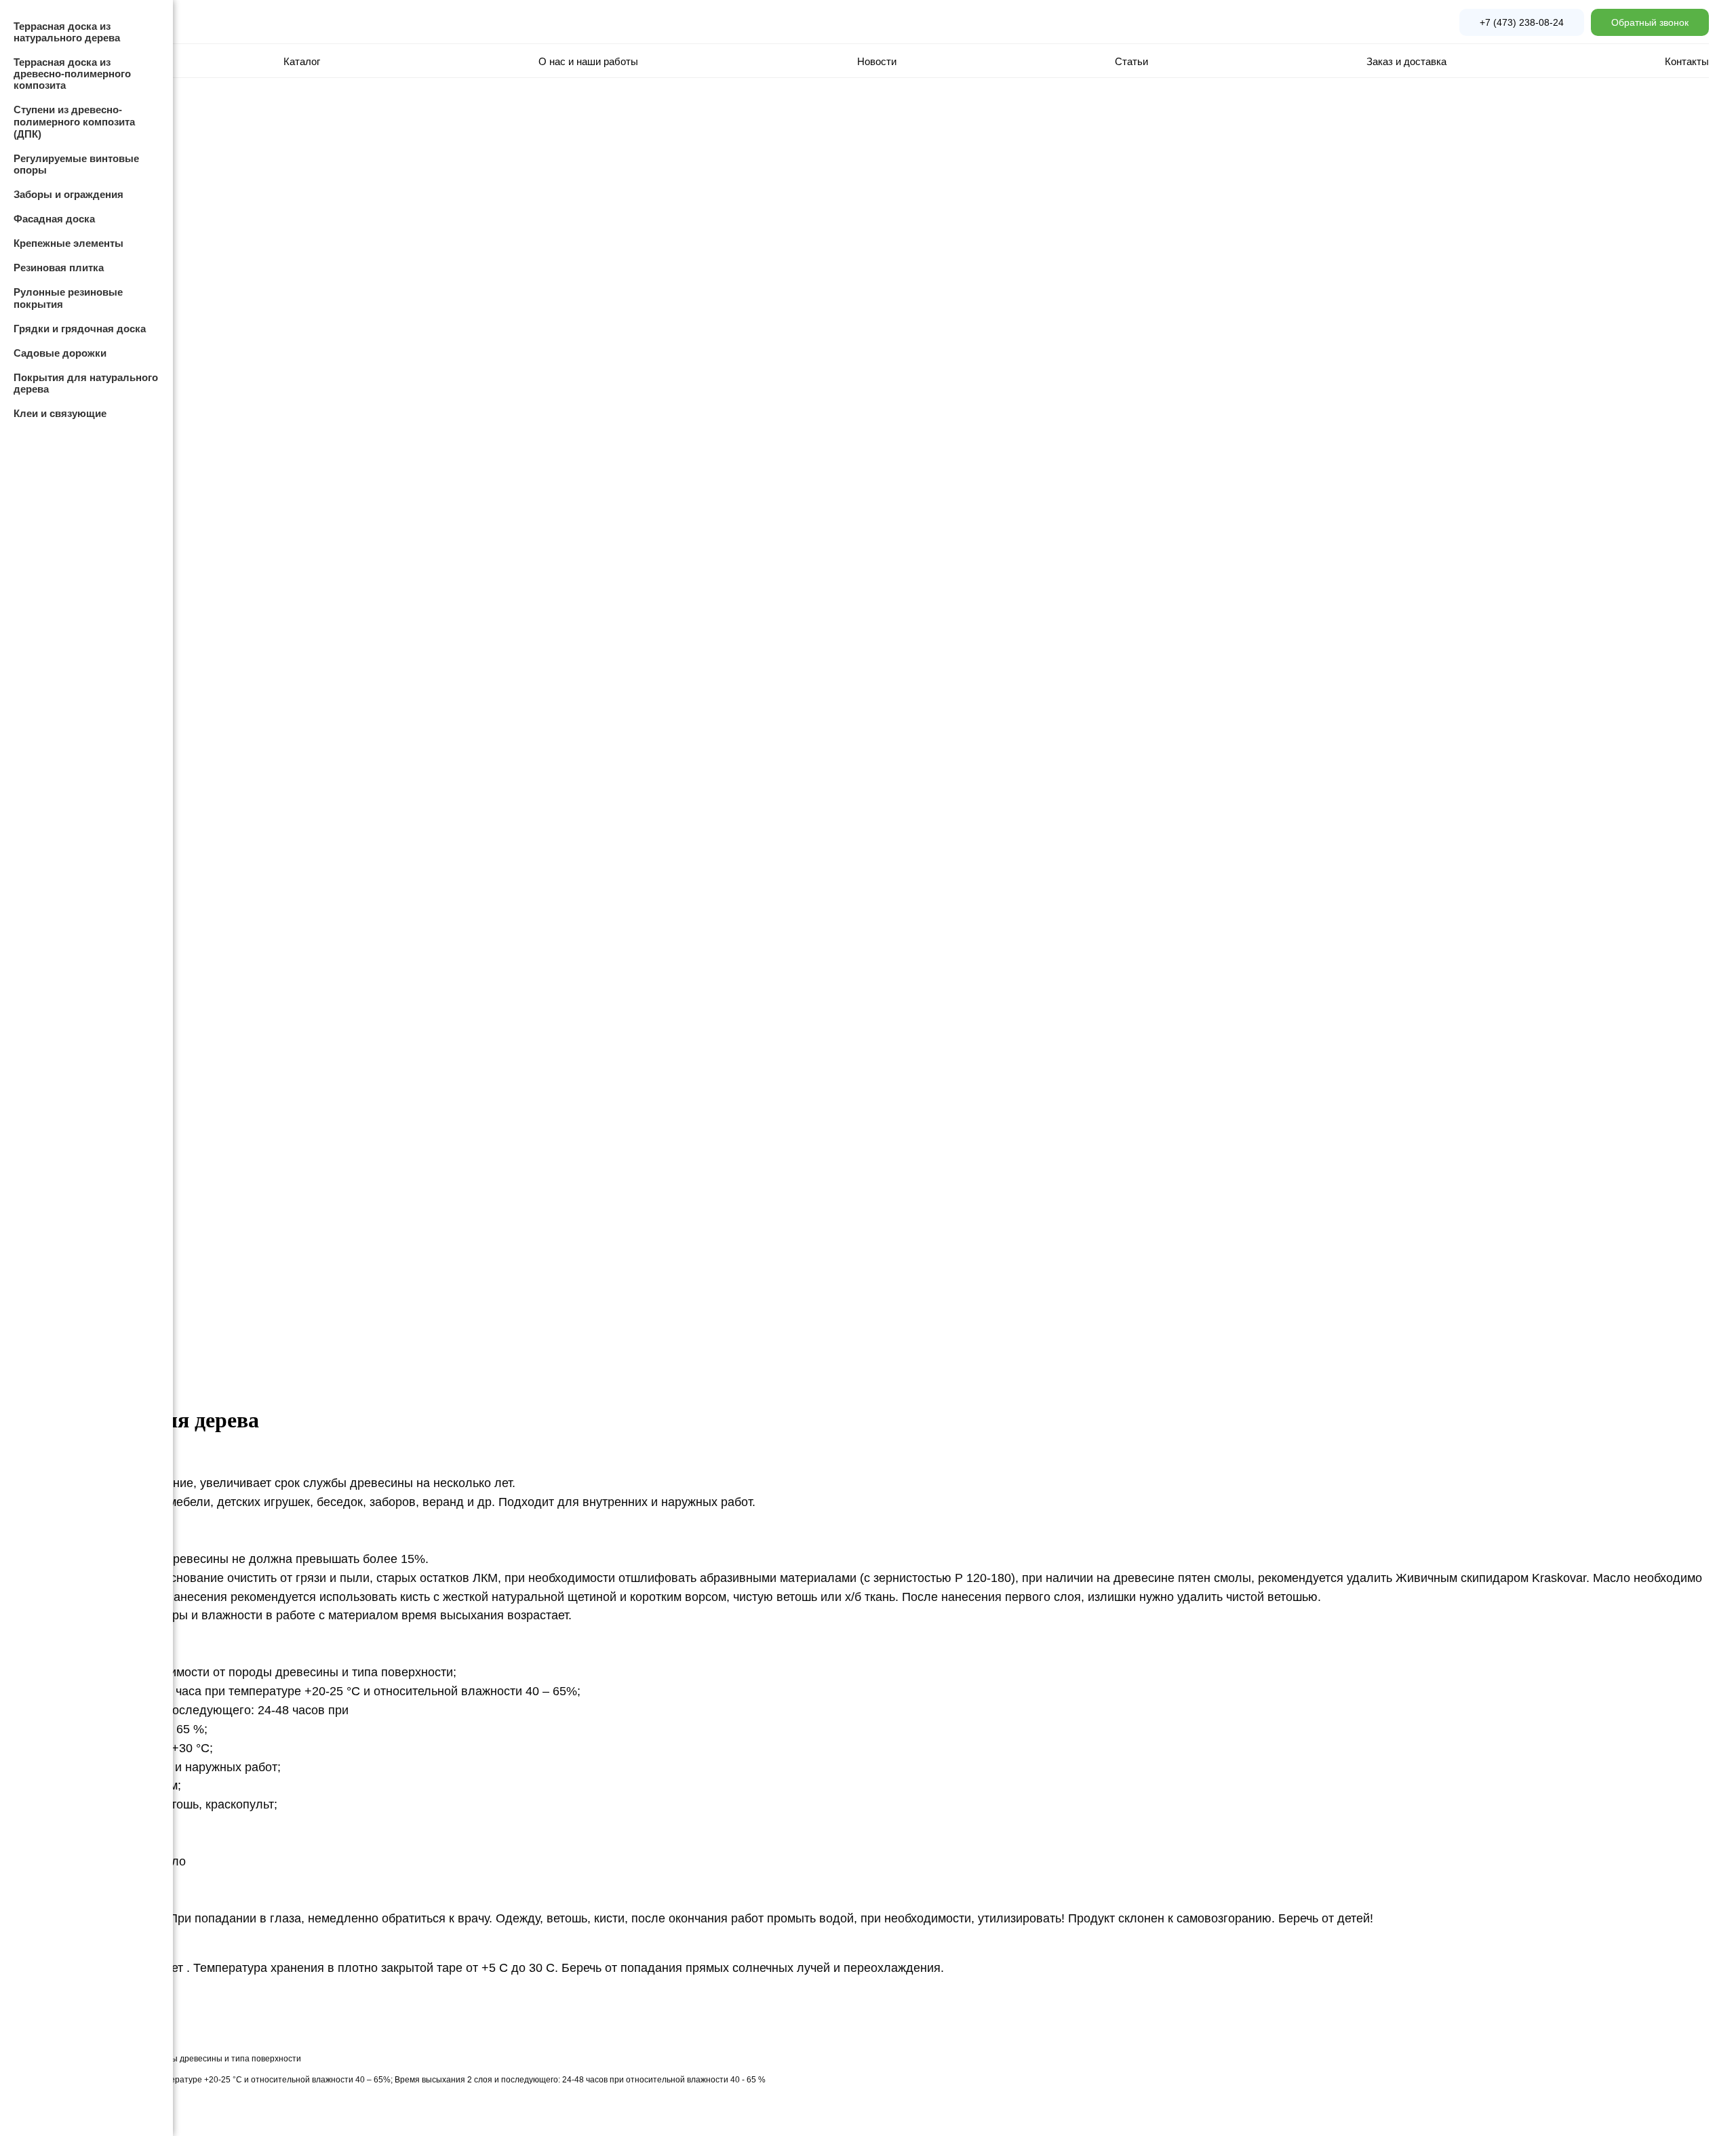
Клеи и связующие (60, 413)
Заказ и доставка (1406, 61)
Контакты (1687, 61)
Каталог (302, 61)
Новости (877, 61)
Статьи (1131, 61)
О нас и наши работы (588, 61)
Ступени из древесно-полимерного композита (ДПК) (74, 122)
